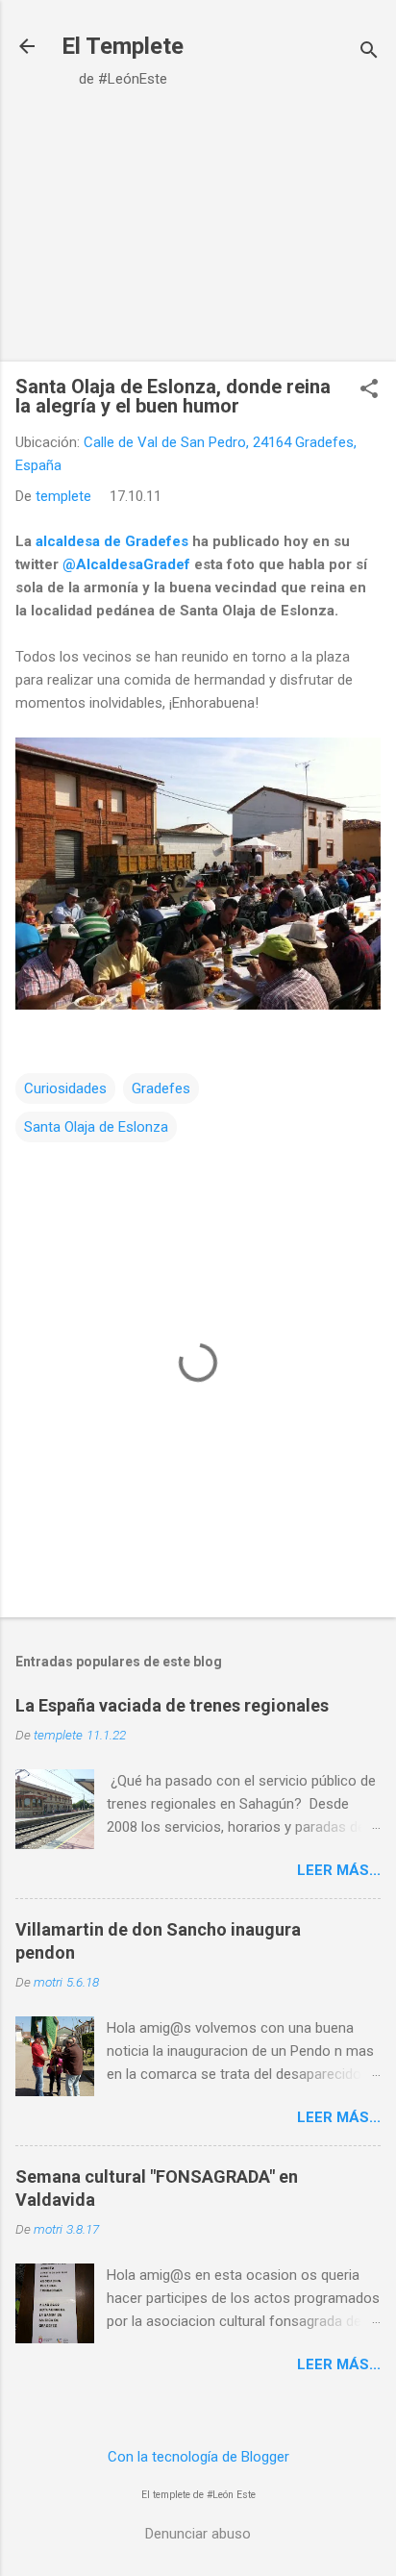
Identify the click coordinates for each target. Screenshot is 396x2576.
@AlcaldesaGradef (126, 564)
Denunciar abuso (198, 2534)
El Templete (123, 46)
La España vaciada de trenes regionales (172, 1705)
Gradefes (161, 1088)
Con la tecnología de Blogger (198, 2457)
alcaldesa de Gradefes (112, 541)
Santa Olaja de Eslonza (96, 1127)
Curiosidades (65, 1088)
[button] (369, 390)
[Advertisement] (198, 227)
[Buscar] (369, 52)
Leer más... (339, 1870)
